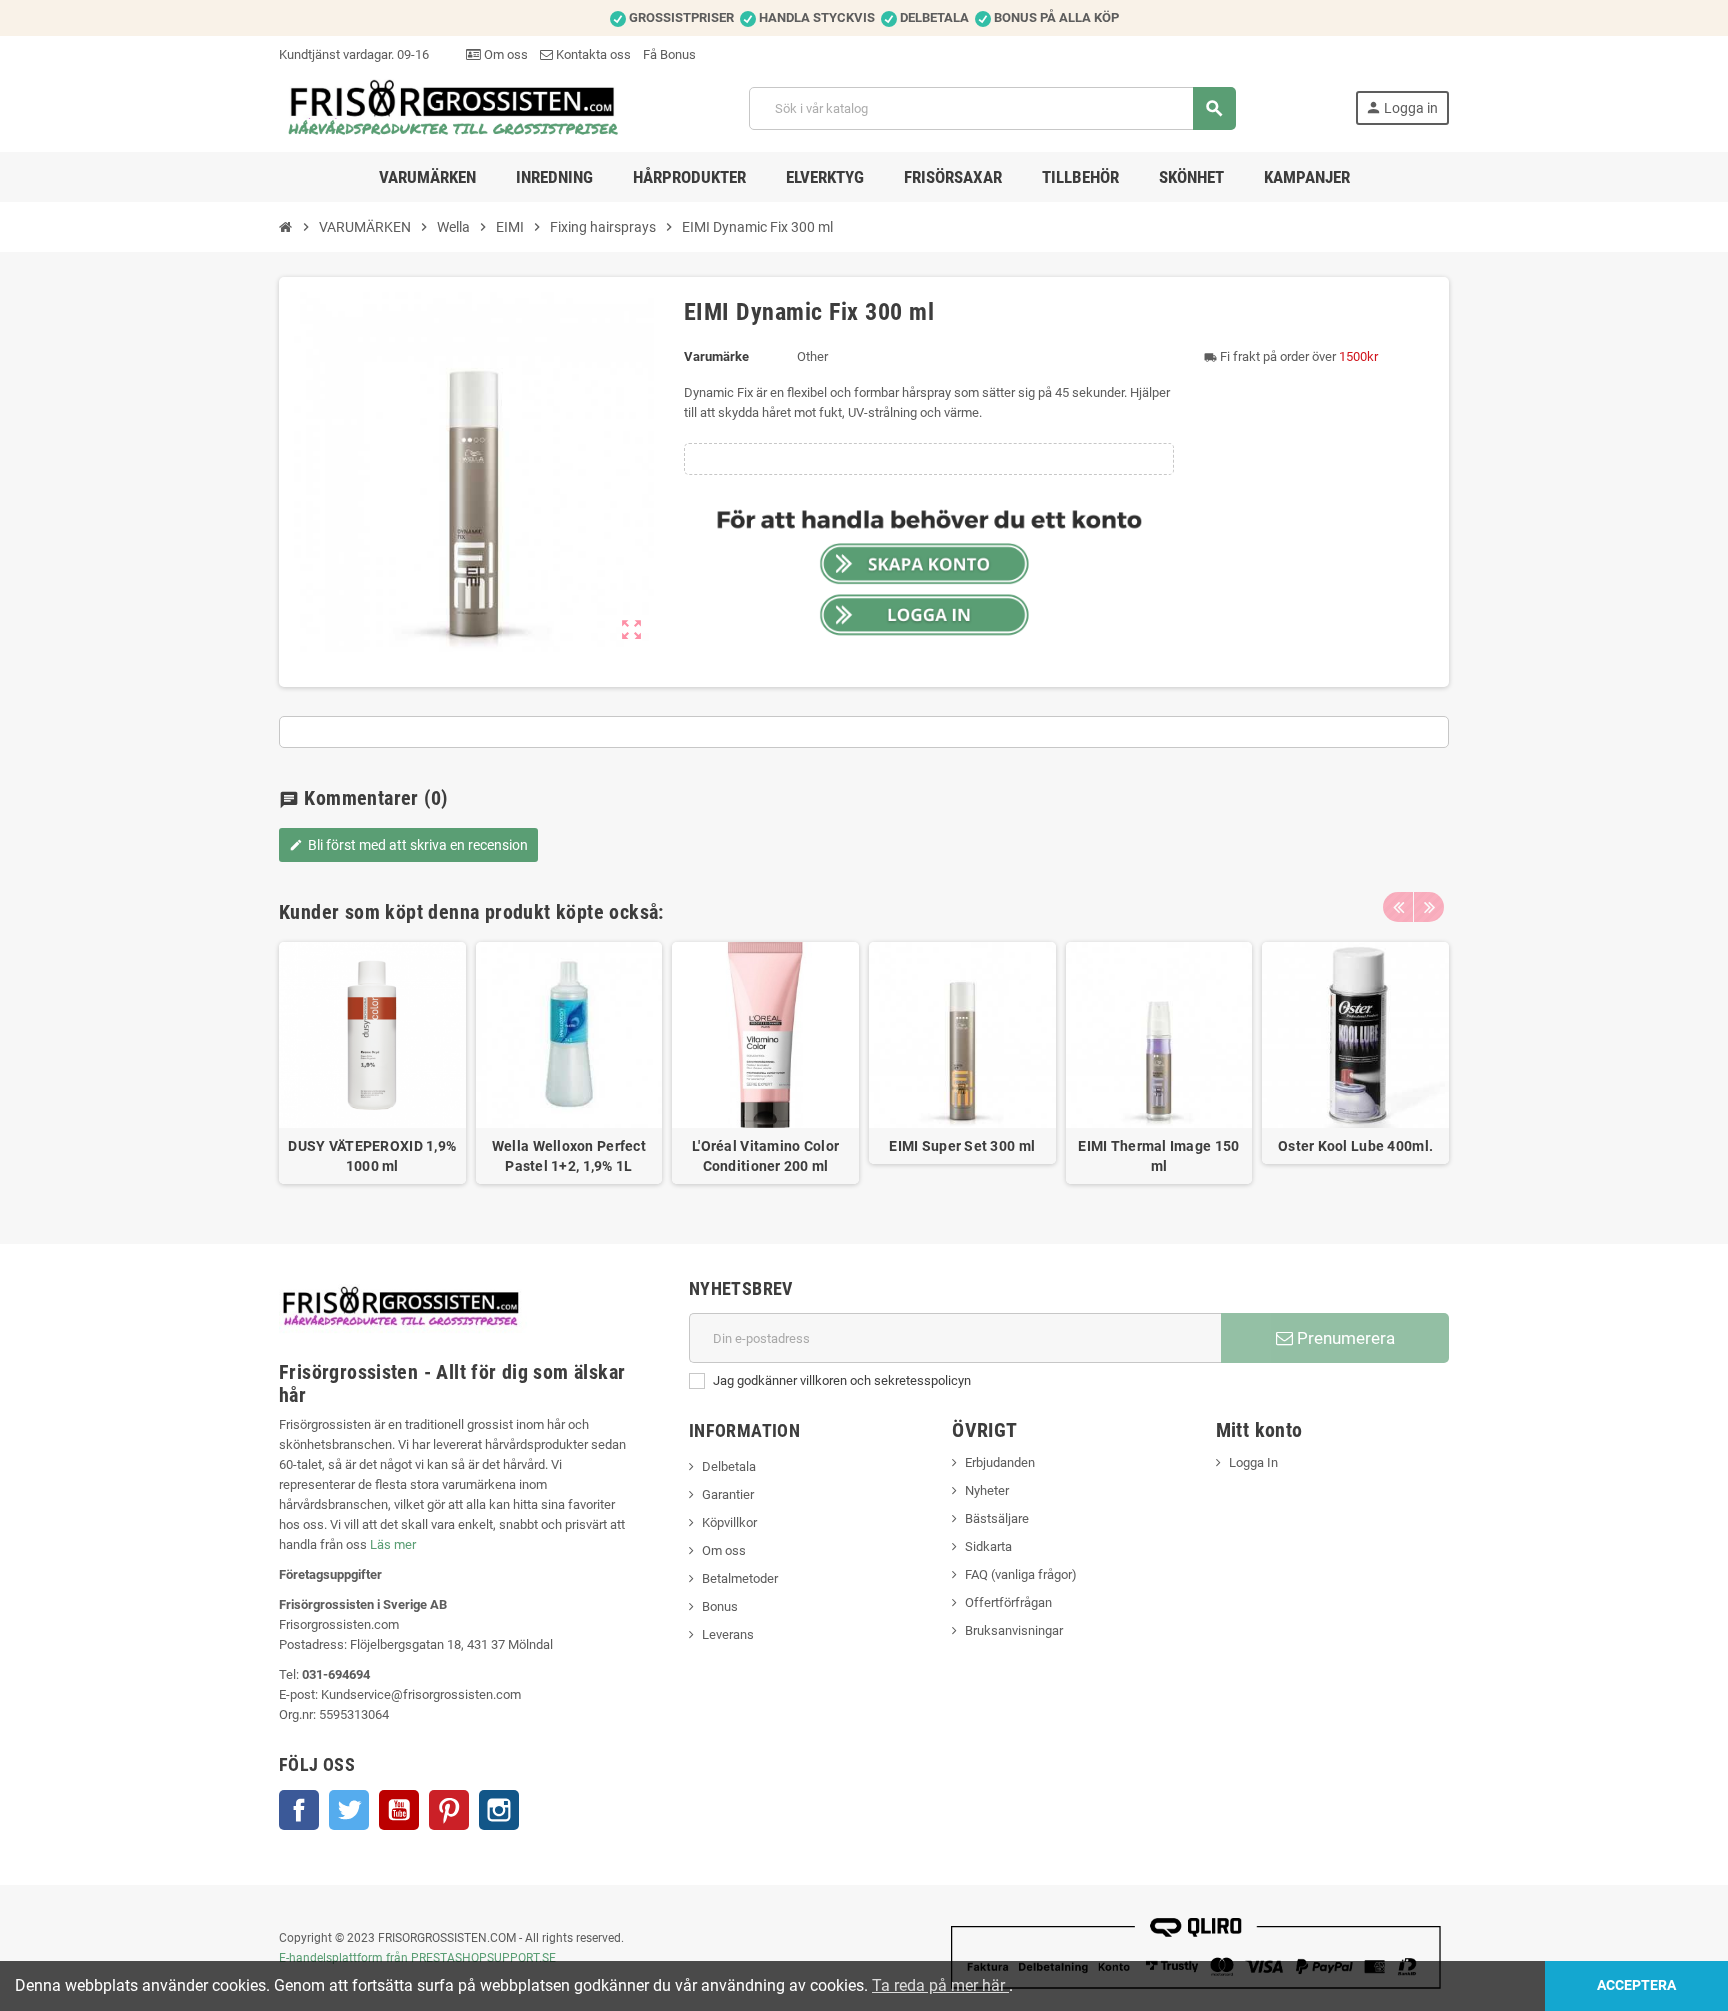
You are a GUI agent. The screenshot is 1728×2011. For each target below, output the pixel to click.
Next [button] (1429, 907)
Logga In (1253, 1462)
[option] (372, 1063)
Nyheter (987, 1490)
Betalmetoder (740, 1578)
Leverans (728, 1634)
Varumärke (716, 356)
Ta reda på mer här (940, 1985)
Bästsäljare (997, 1518)
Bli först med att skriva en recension (408, 845)
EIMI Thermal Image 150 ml (1158, 1156)
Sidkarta (988, 1546)
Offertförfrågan (1008, 1602)
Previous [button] (1398, 907)
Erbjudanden (1000, 1462)
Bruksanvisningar (1014, 1630)
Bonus (720, 1606)
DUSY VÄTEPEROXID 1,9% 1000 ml (372, 1156)
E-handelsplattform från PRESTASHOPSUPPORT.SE (417, 1958)
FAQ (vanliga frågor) (1021, 1574)
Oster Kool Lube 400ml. (1355, 1146)
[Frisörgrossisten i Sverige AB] (454, 107)
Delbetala (729, 1466)
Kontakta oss (592, 54)
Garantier (728, 1494)
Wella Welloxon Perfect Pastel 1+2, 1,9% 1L (569, 1156)
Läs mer (393, 1544)
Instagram (499, 1810)
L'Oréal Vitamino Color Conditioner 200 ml (765, 1156)
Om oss (504, 54)
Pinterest (449, 1810)
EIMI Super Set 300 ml (962, 1146)
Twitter (349, 1810)
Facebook (299, 1810)
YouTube (399, 1810)
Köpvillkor (729, 1522)
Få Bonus (669, 54)
